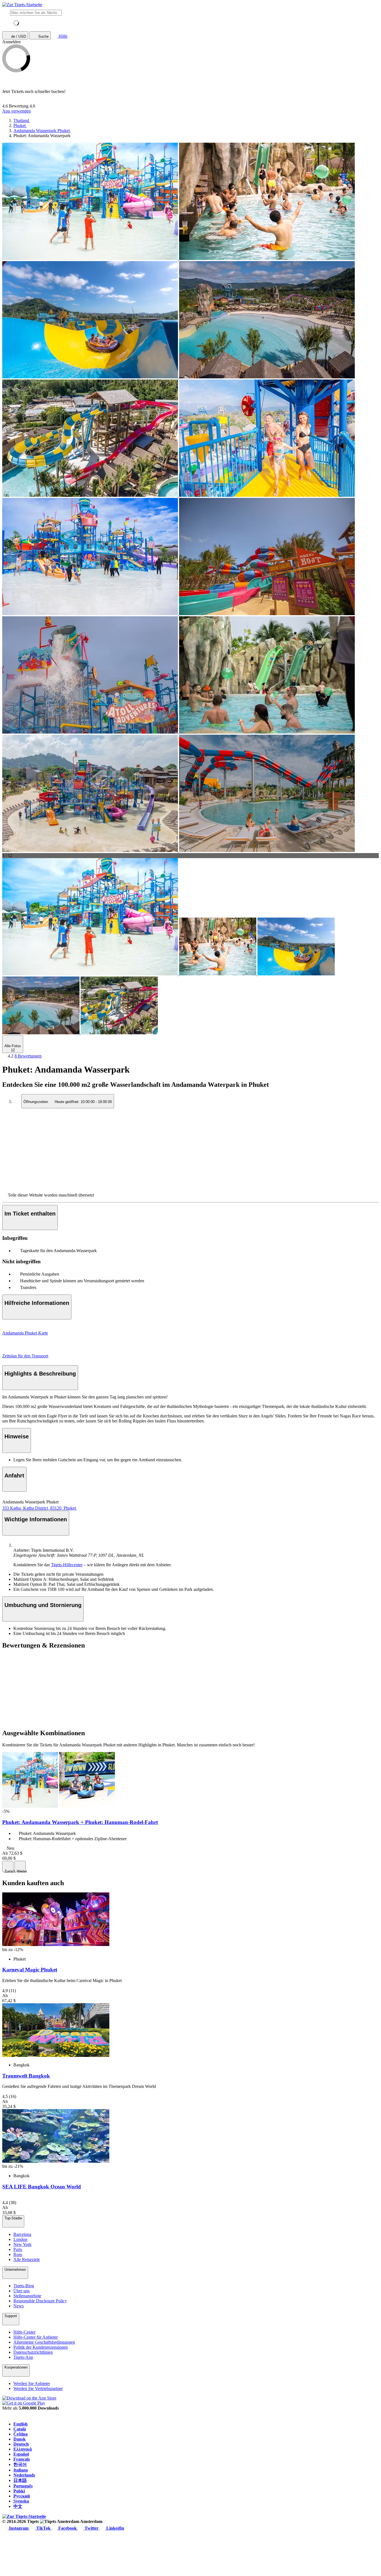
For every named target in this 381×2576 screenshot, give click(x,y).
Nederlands (24, 2475)
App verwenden (16, 111)
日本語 (20, 2480)
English (21, 2424)
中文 (18, 2506)
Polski (19, 2491)
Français (22, 2459)
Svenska (21, 2501)
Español (21, 2454)
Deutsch (21, 2444)
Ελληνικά (23, 2449)
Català (20, 2429)
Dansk (20, 2439)
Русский (22, 2496)
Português (23, 2486)
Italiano (21, 2470)
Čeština (21, 2434)
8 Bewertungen (28, 1056)
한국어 (20, 2464)
